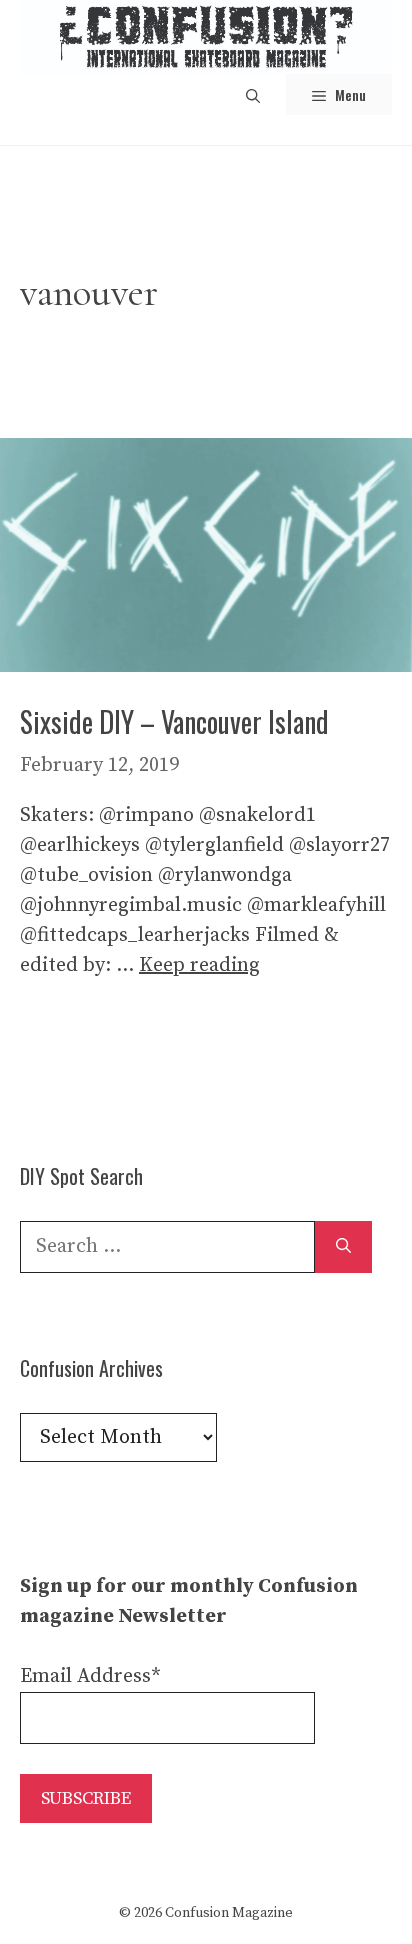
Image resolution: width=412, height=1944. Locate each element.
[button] (253, 94)
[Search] (343, 1247)
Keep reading (199, 965)
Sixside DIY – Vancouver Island (174, 721)
